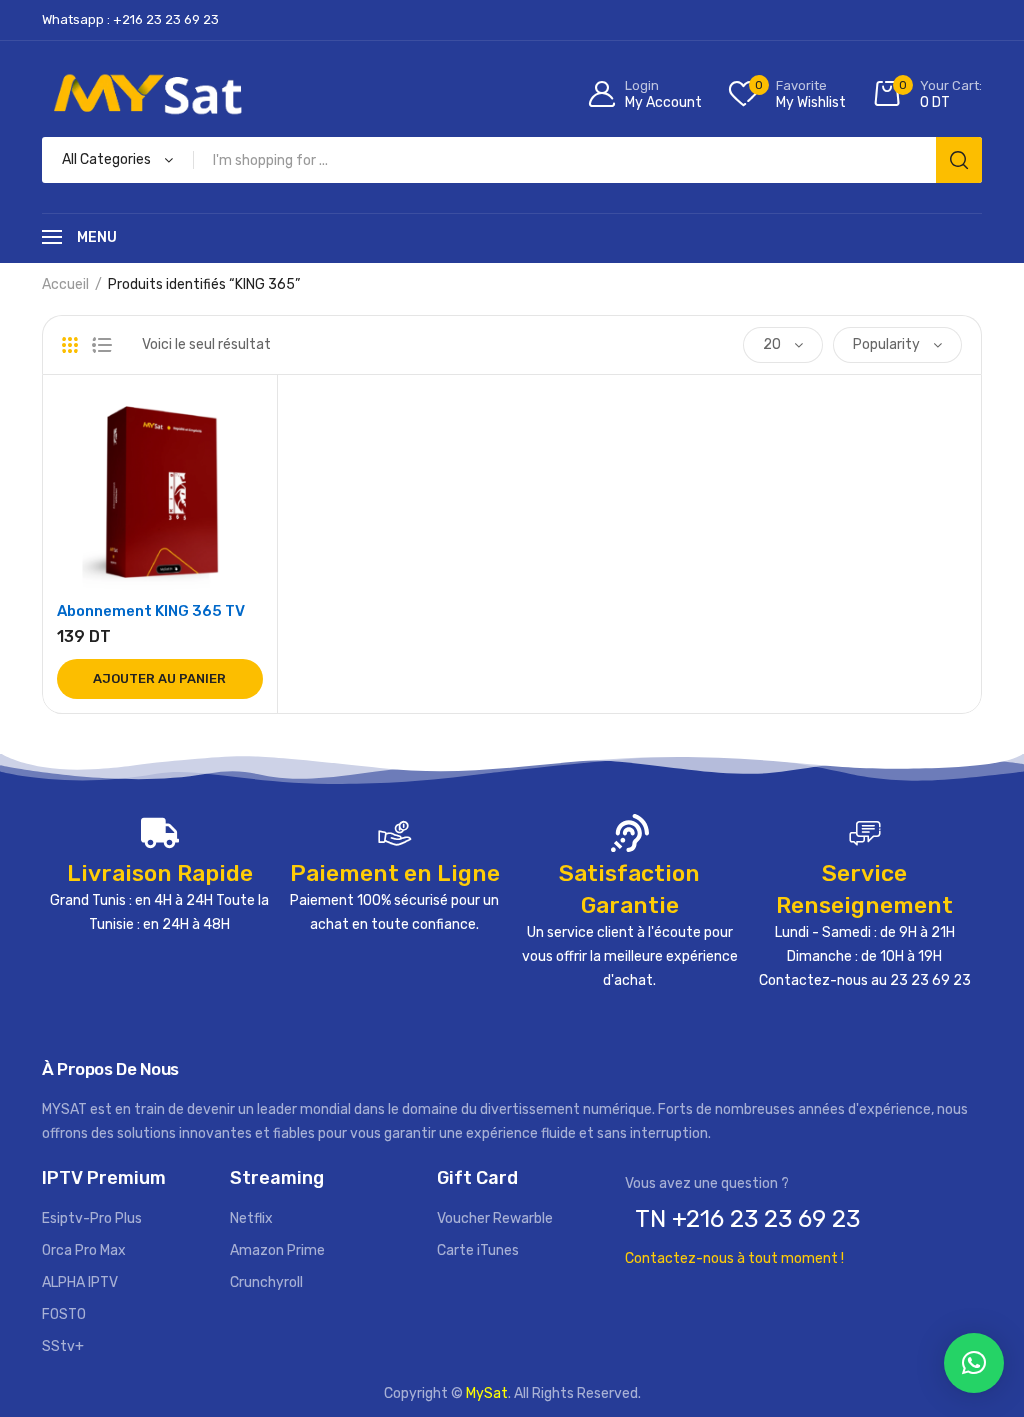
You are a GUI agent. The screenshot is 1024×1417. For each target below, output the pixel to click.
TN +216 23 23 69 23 (747, 1219)
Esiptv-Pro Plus (92, 1218)
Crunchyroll (266, 1282)
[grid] (70, 345)
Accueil (65, 284)
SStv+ (63, 1346)
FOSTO (64, 1314)
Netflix (251, 1218)
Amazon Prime (277, 1250)
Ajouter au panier (159, 678)
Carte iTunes (478, 1250)
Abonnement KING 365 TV (151, 611)
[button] (974, 1363)
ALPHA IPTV (80, 1282)
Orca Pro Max (84, 1250)
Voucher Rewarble (495, 1218)
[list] (102, 345)
